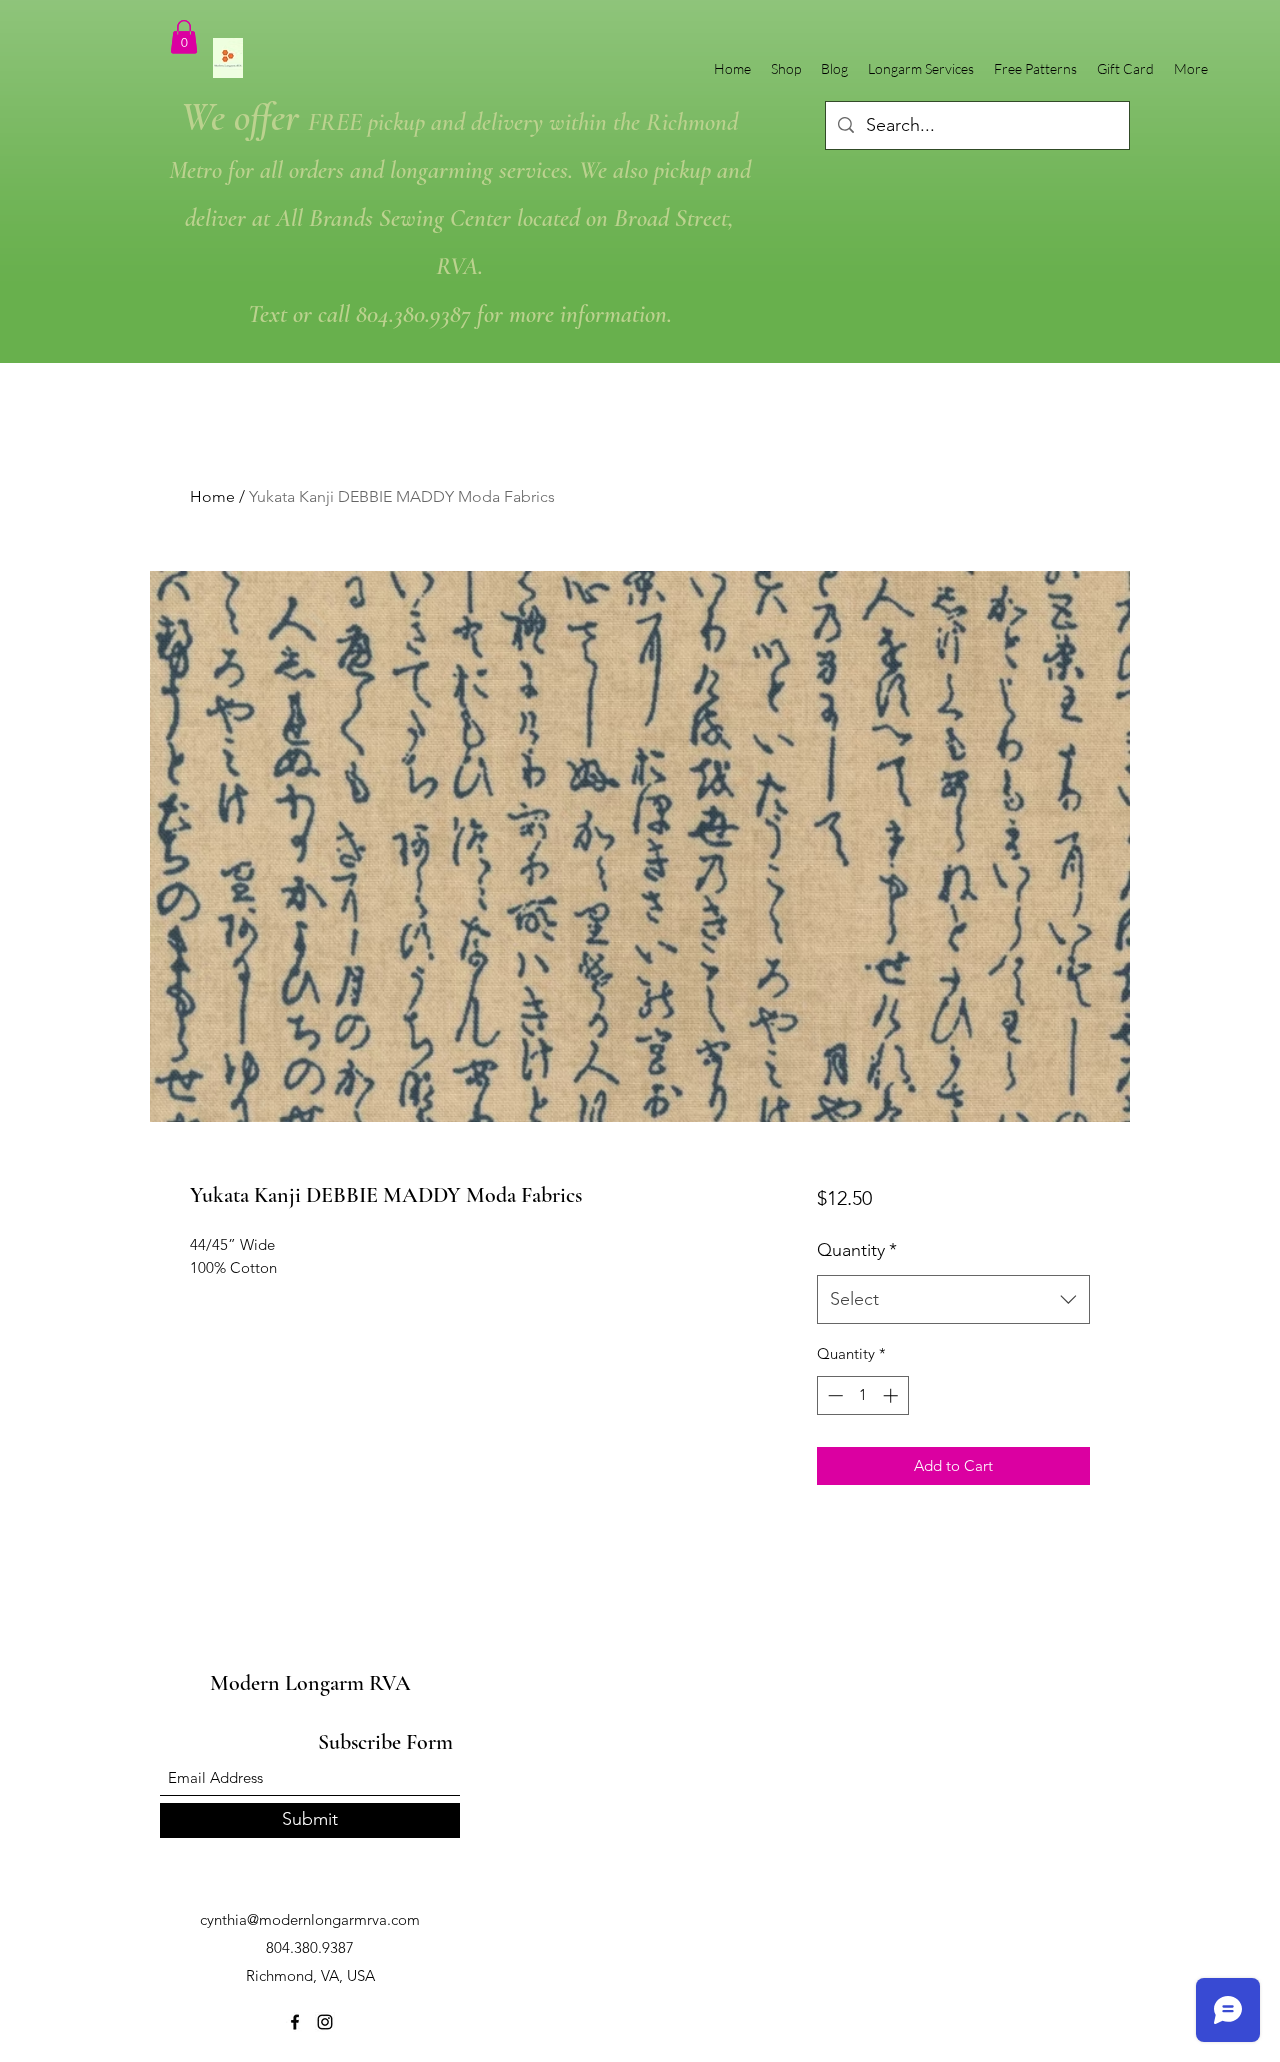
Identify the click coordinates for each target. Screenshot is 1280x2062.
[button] (184, 36)
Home (212, 496)
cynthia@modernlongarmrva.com (310, 1919)
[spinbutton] (862, 1395)
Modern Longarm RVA (310, 1683)
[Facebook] (295, 2022)
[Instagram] (325, 2022)
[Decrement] (833, 1395)
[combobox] (953, 1300)
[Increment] (892, 1395)
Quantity (857, 1250)
